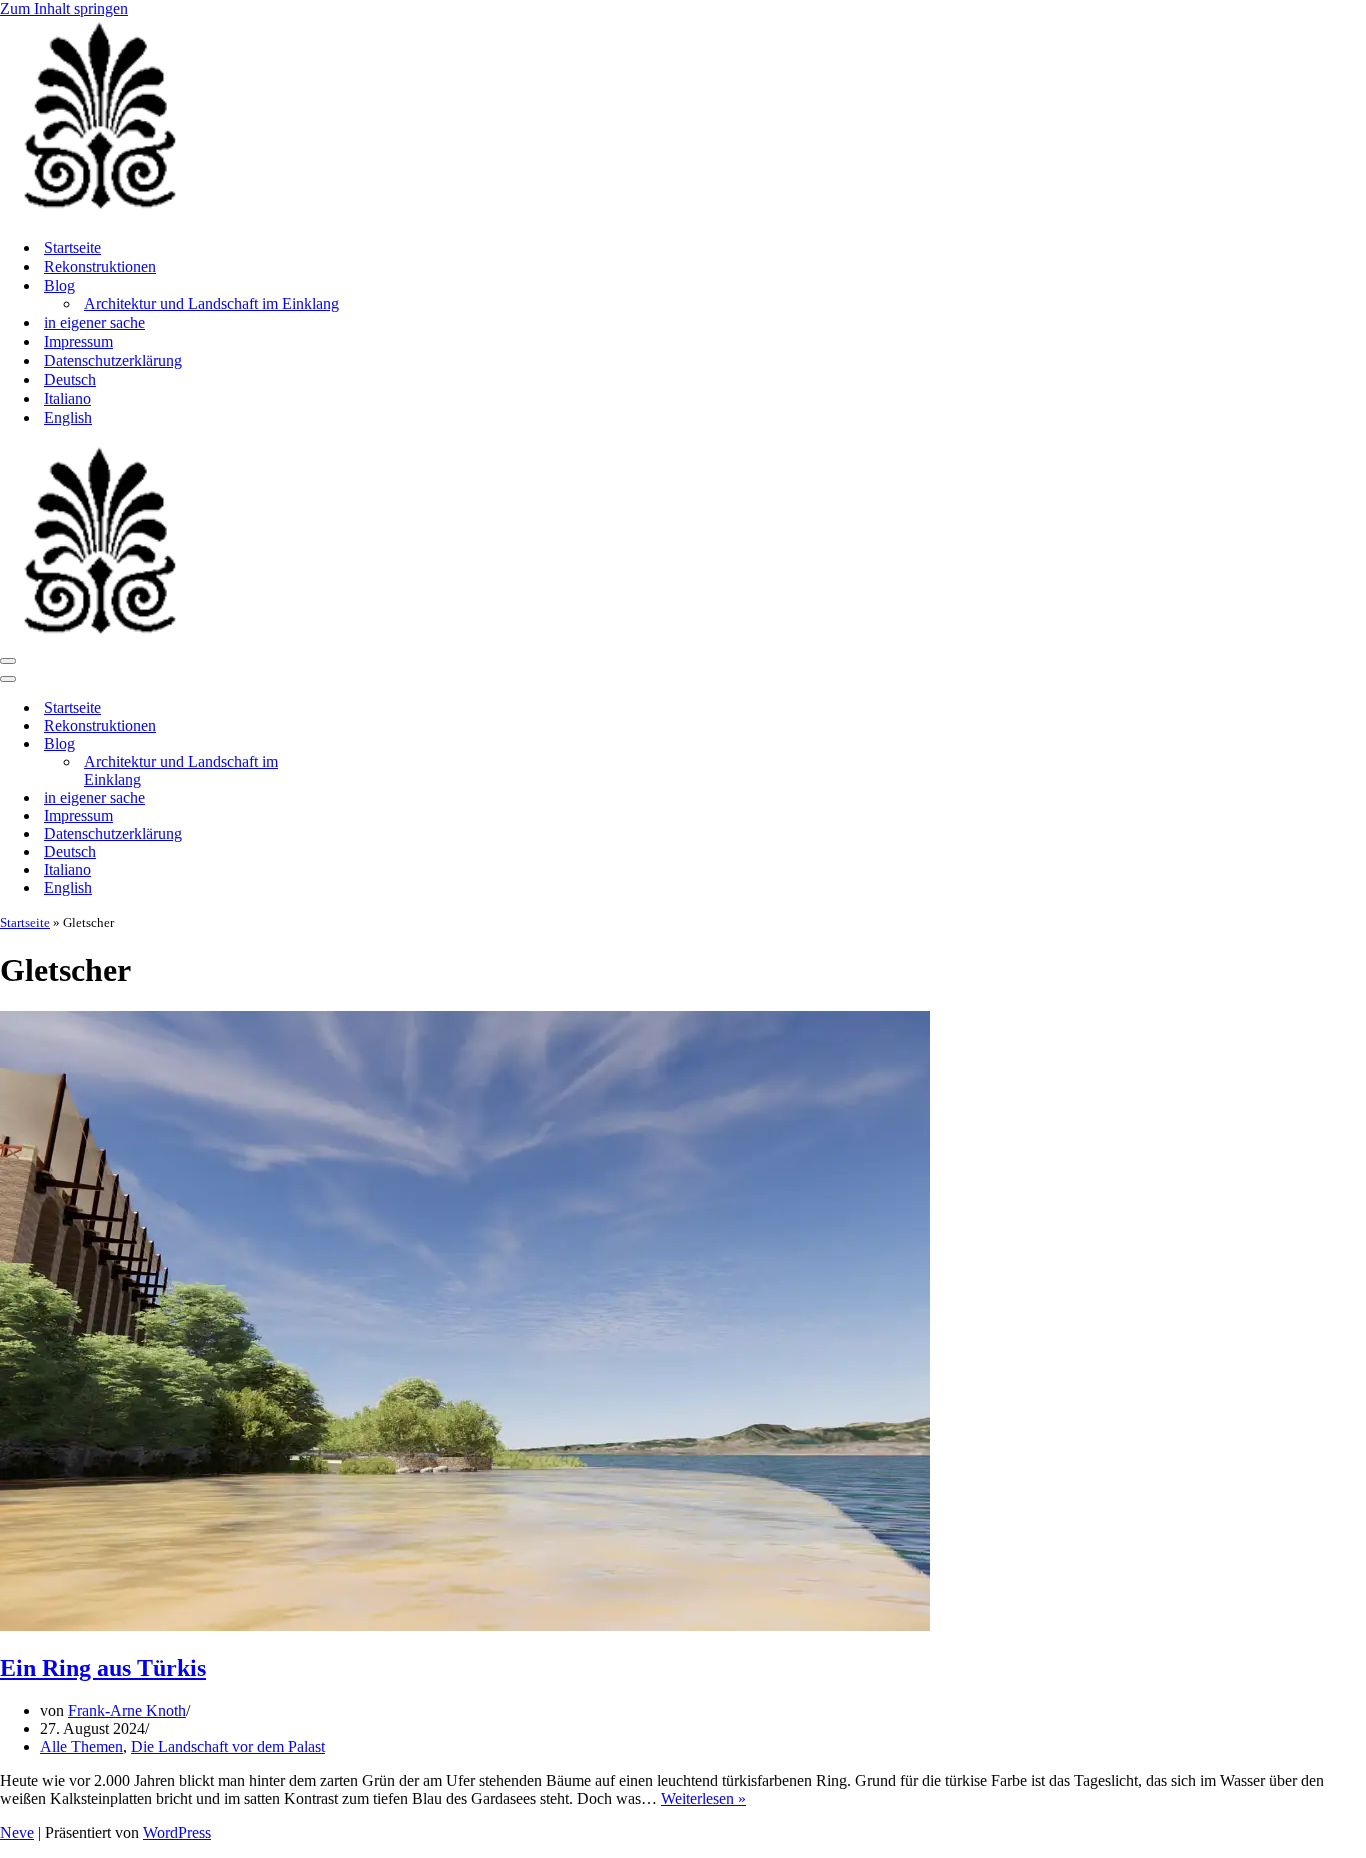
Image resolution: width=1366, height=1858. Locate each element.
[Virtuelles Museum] (100, 212)
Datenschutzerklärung (113, 360)
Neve (17, 1832)
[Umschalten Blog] (350, 744)
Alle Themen (81, 1746)
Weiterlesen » (703, 1798)
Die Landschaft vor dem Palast (228, 1746)
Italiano (67, 398)
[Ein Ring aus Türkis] (465, 1625)
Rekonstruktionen (100, 266)
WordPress (177, 1832)
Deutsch (70, 379)
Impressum (78, 341)
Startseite (72, 247)
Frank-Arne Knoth (127, 1710)
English (68, 417)
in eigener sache (94, 322)
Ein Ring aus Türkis (103, 1668)
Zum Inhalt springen (64, 8)
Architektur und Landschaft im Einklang (211, 303)
